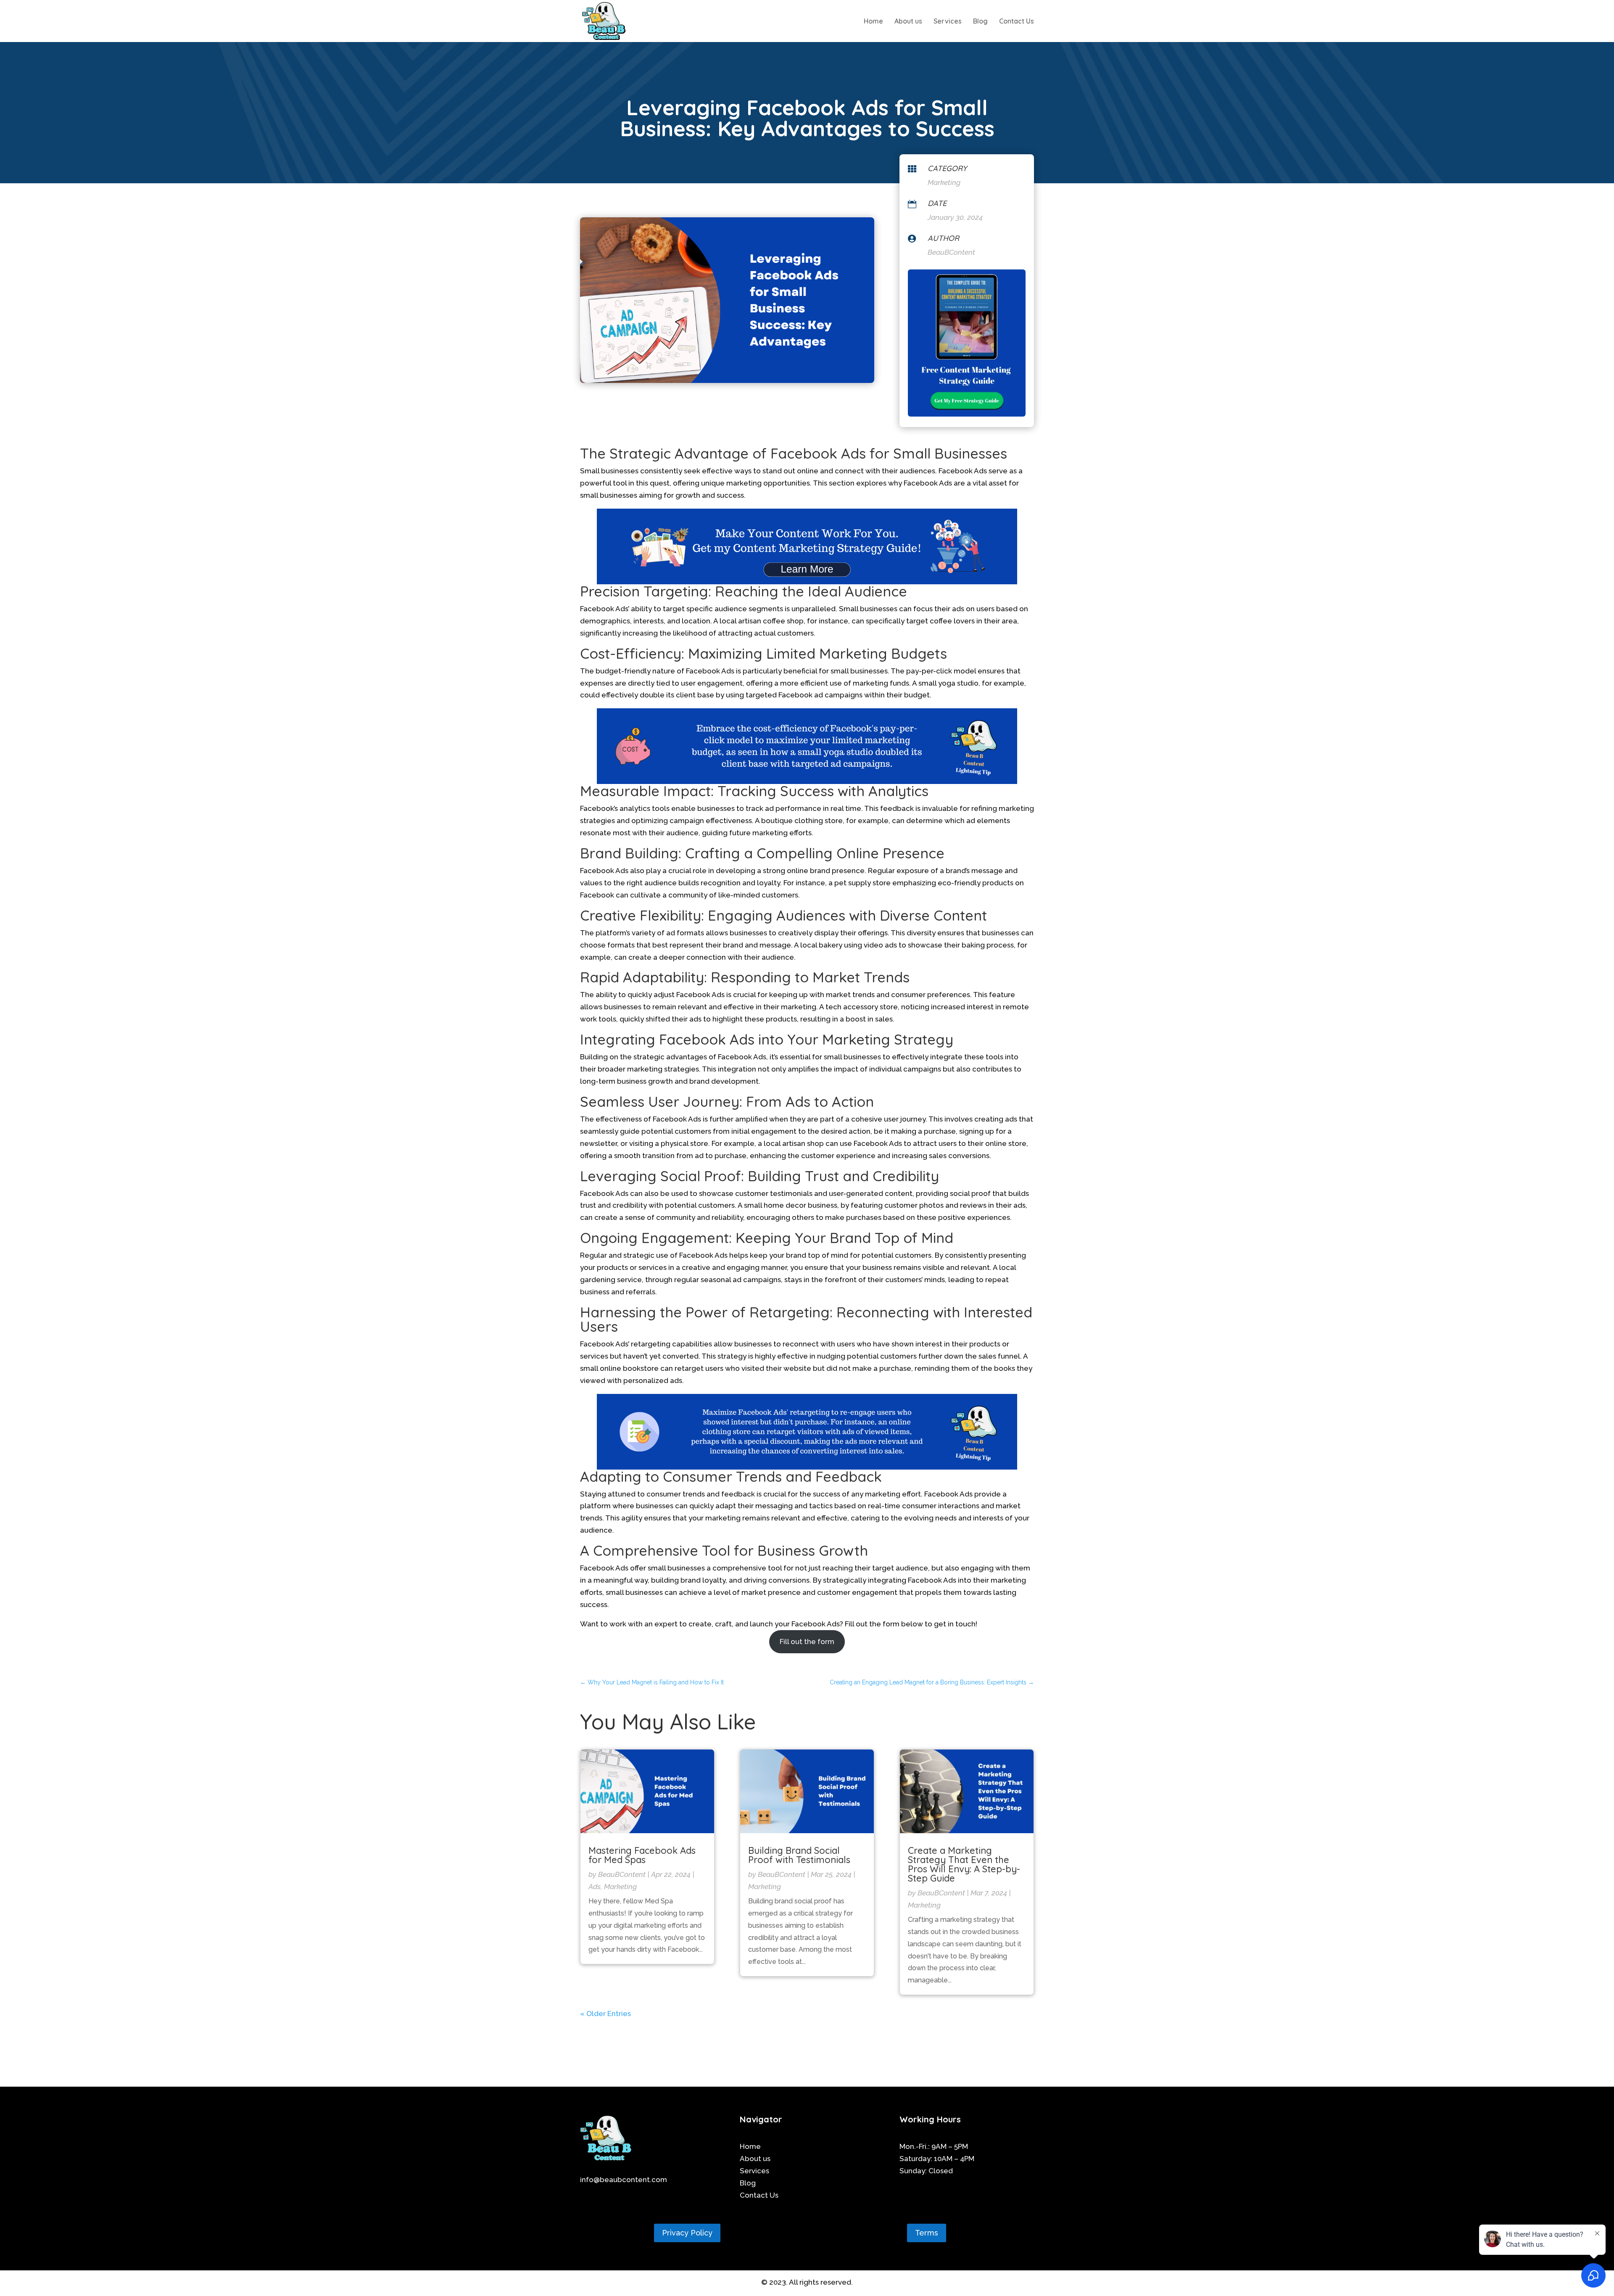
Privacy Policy (687, 2233)
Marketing (944, 182)
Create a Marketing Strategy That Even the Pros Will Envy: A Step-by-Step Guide (964, 1864)
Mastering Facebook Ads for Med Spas (642, 1855)
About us (908, 22)
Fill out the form (807, 1642)
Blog (980, 22)
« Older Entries (605, 2014)
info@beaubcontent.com (624, 2180)
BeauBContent (622, 1874)
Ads (595, 1887)
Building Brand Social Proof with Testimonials (799, 1855)
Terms (927, 2233)
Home (873, 22)
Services (948, 22)
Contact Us (1017, 22)
